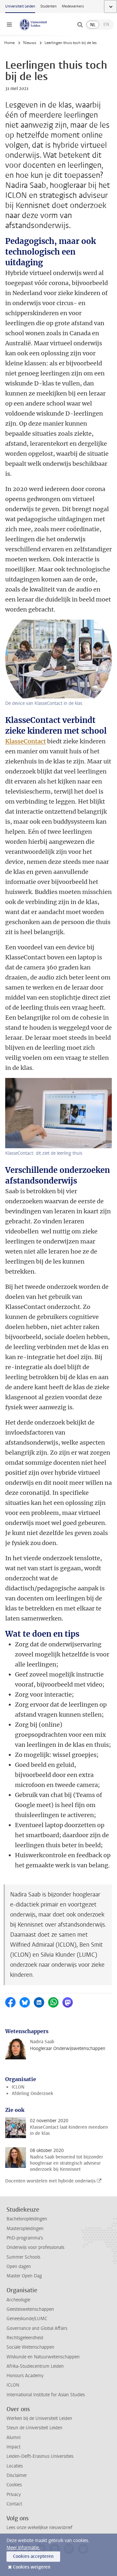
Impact (13, 2447)
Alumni (13, 2438)
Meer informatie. (23, 2548)
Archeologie (18, 2300)
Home (9, 43)
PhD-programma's (25, 2238)
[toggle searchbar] (80, 25)
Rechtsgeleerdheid (25, 2338)
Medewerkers (73, 6)
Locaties (15, 2466)
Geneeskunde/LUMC (27, 2319)
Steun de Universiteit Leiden (34, 2428)
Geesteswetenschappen (30, 2309)
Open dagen (19, 2267)
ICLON (18, 2087)
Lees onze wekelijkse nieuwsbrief (39, 2528)
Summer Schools (23, 2257)
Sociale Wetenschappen (30, 2347)
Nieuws (30, 43)
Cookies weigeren (32, 2567)
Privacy (14, 2495)
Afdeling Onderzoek (32, 2094)
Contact (14, 2504)
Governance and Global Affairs (37, 2328)
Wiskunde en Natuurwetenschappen (43, 2357)
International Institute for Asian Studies (46, 2395)
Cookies (14, 2485)
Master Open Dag (24, 2276)
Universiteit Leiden (20, 6)
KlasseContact (26, 741)
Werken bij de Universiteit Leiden (39, 2418)
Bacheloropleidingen (27, 2219)
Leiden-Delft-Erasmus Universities (40, 2456)
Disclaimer (17, 2475)
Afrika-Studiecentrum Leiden (35, 2366)
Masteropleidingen (25, 2229)
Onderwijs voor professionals (35, 2247)
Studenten (48, 6)
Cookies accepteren (33, 2556)
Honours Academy (25, 2376)
